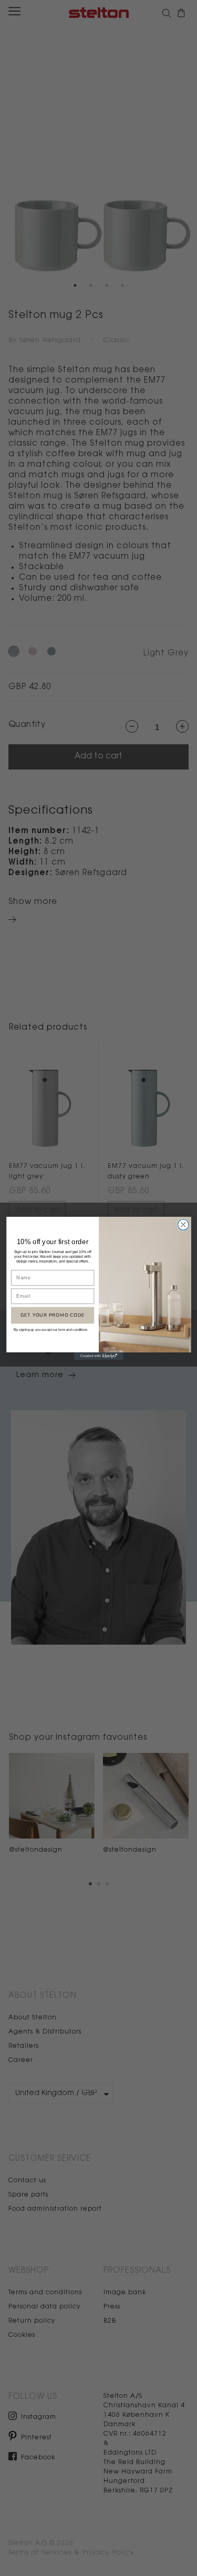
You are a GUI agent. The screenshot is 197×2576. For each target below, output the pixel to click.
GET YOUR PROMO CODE (52, 1315)
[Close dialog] (183, 1224)
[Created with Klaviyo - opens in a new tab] (99, 1356)
